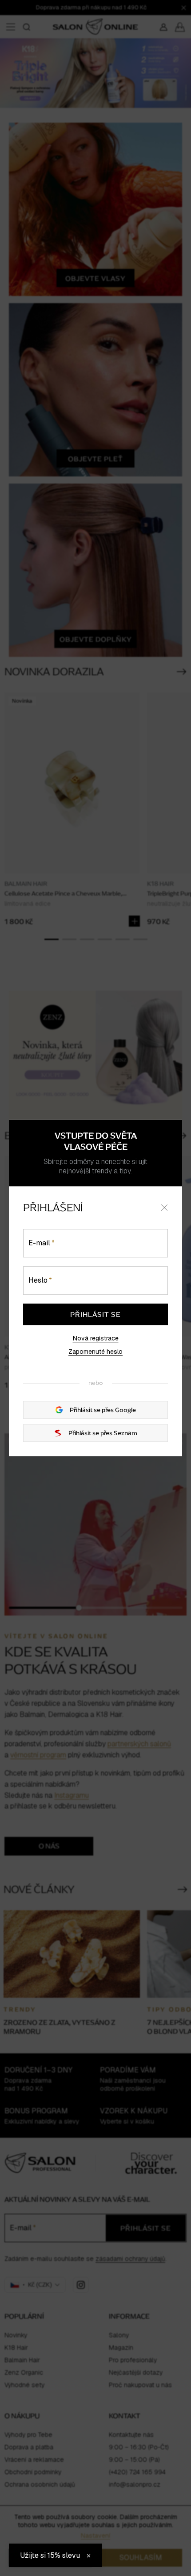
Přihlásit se (95, 1314)
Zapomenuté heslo (95, 1352)
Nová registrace (96, 1338)
